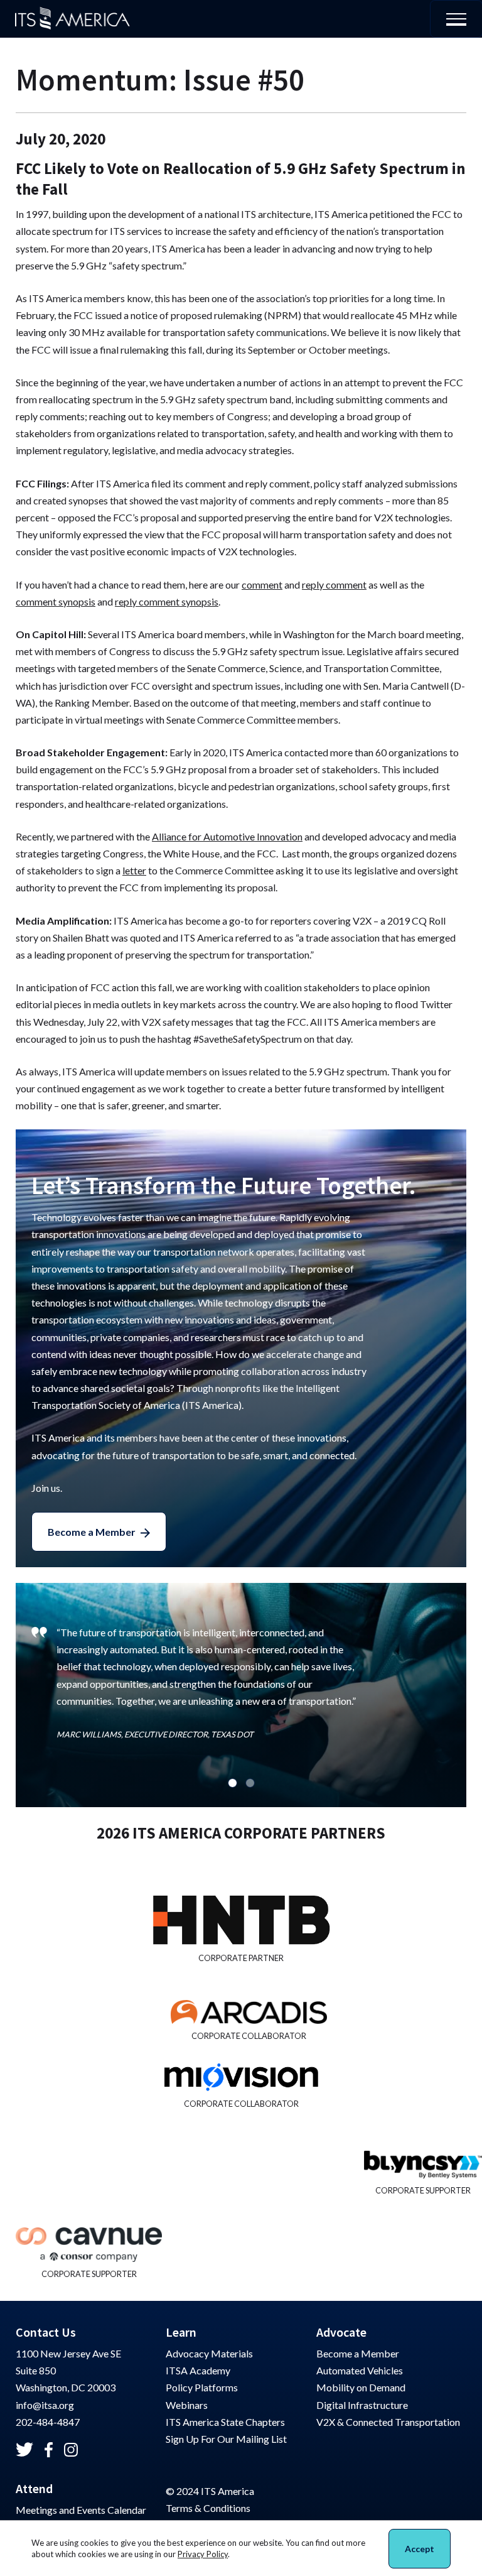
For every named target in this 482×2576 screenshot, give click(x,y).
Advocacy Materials (209, 2353)
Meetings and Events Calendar (81, 2510)
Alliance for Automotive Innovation (227, 836)
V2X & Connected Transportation (388, 2422)
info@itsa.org (45, 2405)
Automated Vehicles (360, 2370)
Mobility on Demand (361, 2387)
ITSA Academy (198, 2370)
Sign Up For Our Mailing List (226, 2439)
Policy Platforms (202, 2387)
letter (134, 870)
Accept (420, 2549)
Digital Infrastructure (362, 2405)
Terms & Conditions (208, 2508)
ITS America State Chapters (225, 2422)
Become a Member (92, 1532)
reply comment (334, 584)
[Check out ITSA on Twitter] (24, 2449)
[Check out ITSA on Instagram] (71, 2450)
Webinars (187, 2405)
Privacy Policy (203, 2554)
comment (262, 584)
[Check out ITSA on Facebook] (49, 2450)
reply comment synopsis (167, 601)
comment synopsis (56, 601)
